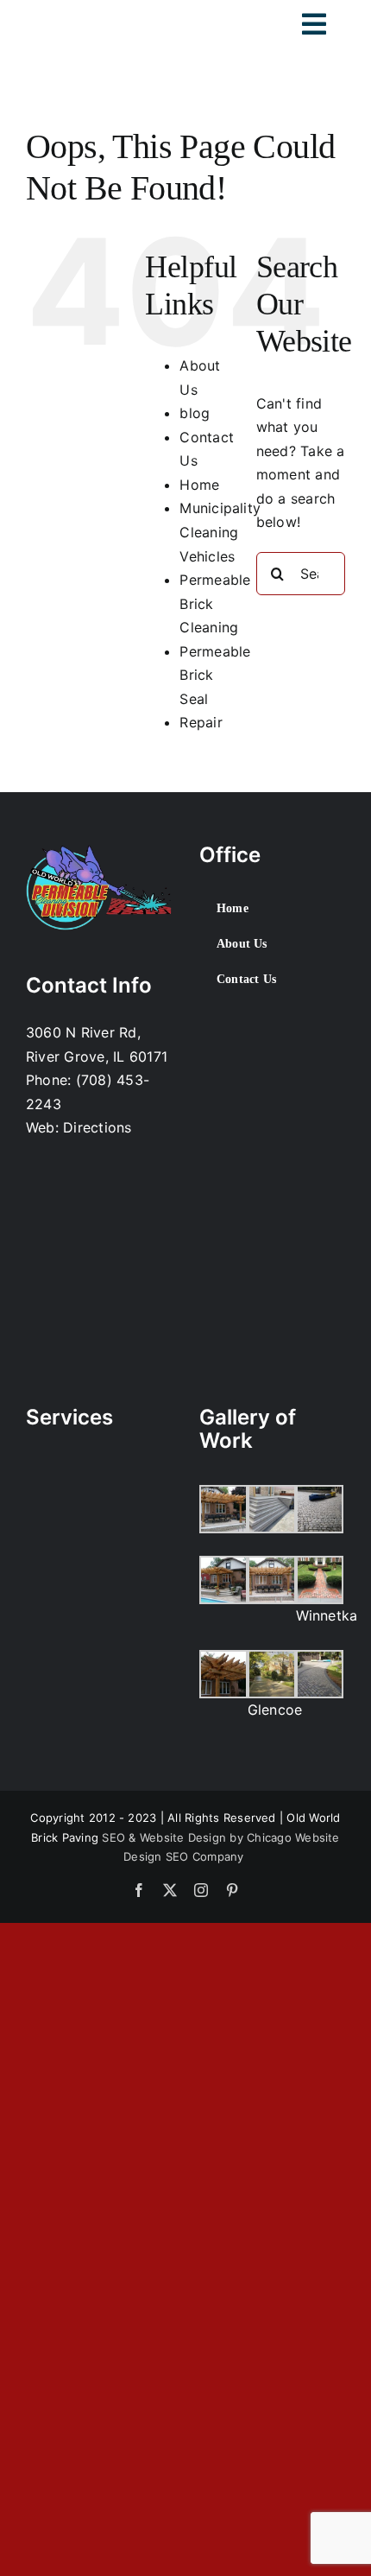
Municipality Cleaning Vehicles (220, 532)
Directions (97, 1127)
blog (195, 413)
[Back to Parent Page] (98, 1462)
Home (199, 485)
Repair (201, 722)
